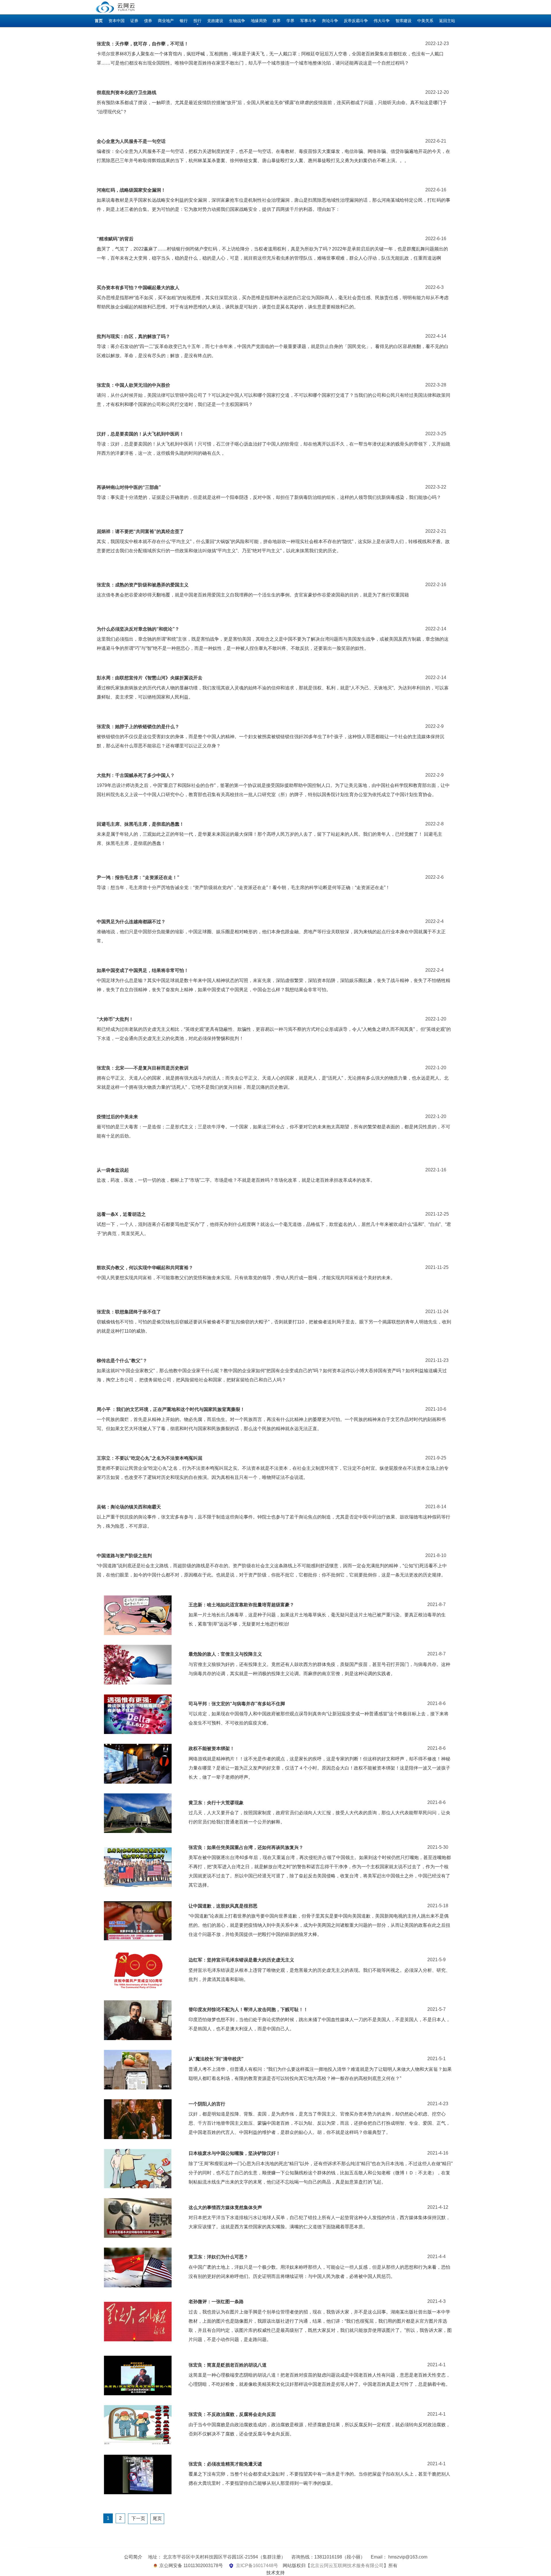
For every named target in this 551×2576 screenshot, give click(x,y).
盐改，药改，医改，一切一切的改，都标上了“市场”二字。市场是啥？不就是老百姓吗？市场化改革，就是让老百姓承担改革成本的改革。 (236, 1180)
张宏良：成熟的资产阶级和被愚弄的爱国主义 (143, 585)
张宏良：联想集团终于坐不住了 (129, 1312)
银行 (184, 21)
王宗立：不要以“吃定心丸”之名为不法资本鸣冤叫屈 (150, 1458)
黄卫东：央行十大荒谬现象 (216, 1803)
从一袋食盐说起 (113, 1170)
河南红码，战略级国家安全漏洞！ (131, 190)
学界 (290, 21)
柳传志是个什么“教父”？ (122, 1361)
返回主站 (447, 21)
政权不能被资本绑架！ (212, 1748)
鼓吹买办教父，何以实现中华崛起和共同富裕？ (145, 1268)
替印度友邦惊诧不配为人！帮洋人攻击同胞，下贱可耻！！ (248, 2010)
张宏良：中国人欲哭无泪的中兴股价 (133, 385)
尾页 (157, 2518)
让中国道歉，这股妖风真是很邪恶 (223, 1906)
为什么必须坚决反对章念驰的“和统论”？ (138, 629)
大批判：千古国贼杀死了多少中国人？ (136, 775)
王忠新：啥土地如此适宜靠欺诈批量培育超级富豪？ (241, 1605)
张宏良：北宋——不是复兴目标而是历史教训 (143, 1068)
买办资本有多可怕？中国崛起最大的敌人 (138, 288)
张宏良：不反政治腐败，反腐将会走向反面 (232, 2414)
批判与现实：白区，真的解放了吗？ (133, 336)
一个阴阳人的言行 (207, 2104)
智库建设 (403, 21)
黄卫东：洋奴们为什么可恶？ (218, 2257)
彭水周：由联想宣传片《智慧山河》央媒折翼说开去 (150, 678)
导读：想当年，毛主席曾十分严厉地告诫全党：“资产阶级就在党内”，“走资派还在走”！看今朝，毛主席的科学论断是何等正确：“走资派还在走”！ (243, 887)
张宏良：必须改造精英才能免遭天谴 (225, 2464)
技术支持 (275, 2573)
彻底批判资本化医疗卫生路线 (127, 93)
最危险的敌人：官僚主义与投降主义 (225, 1654)
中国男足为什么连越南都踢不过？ (131, 922)
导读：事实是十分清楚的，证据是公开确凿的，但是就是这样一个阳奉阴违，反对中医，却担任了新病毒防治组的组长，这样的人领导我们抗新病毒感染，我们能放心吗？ (269, 497)
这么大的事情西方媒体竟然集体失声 (225, 2207)
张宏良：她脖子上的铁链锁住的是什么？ (138, 727)
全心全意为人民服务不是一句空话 (131, 141)
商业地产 (166, 21)
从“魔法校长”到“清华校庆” (216, 2059)
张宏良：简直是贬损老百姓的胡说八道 (228, 2365)
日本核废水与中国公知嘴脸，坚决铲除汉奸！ (234, 2153)
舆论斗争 (330, 21)
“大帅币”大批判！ (115, 1019)
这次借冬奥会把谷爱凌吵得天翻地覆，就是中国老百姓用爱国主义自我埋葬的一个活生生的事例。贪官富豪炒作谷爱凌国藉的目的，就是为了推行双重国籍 (253, 595)
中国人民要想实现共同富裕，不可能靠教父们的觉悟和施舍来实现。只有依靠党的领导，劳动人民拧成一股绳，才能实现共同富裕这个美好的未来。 (246, 1278)
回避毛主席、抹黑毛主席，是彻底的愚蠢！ (140, 824)
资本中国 (117, 21)
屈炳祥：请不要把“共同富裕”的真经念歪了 (140, 531)
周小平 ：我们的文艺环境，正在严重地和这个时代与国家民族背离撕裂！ (171, 1409)
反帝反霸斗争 (356, 21)
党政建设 (215, 21)
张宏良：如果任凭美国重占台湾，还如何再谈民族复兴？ (246, 1847)
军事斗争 (308, 21)
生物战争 (237, 21)
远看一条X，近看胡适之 (121, 1214)
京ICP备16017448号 (257, 2566)
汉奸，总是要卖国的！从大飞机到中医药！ (140, 434)
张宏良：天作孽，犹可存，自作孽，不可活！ (143, 44)
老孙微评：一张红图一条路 (216, 2302)
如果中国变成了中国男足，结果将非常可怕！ (143, 970)
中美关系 (425, 21)
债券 (148, 21)
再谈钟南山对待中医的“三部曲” (129, 487)
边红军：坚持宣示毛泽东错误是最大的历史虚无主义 (241, 1960)
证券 (134, 21)
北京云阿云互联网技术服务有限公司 (347, 2566)
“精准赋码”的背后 (115, 239)
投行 (197, 21)
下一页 (138, 2518)
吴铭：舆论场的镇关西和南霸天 (129, 1507)
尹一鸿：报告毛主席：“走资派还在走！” (138, 877)
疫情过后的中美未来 (117, 1117)
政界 (277, 21)
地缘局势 (259, 21)
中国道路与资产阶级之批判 (124, 1556)
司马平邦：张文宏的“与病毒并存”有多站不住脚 (237, 1704)
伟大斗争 (382, 21)
